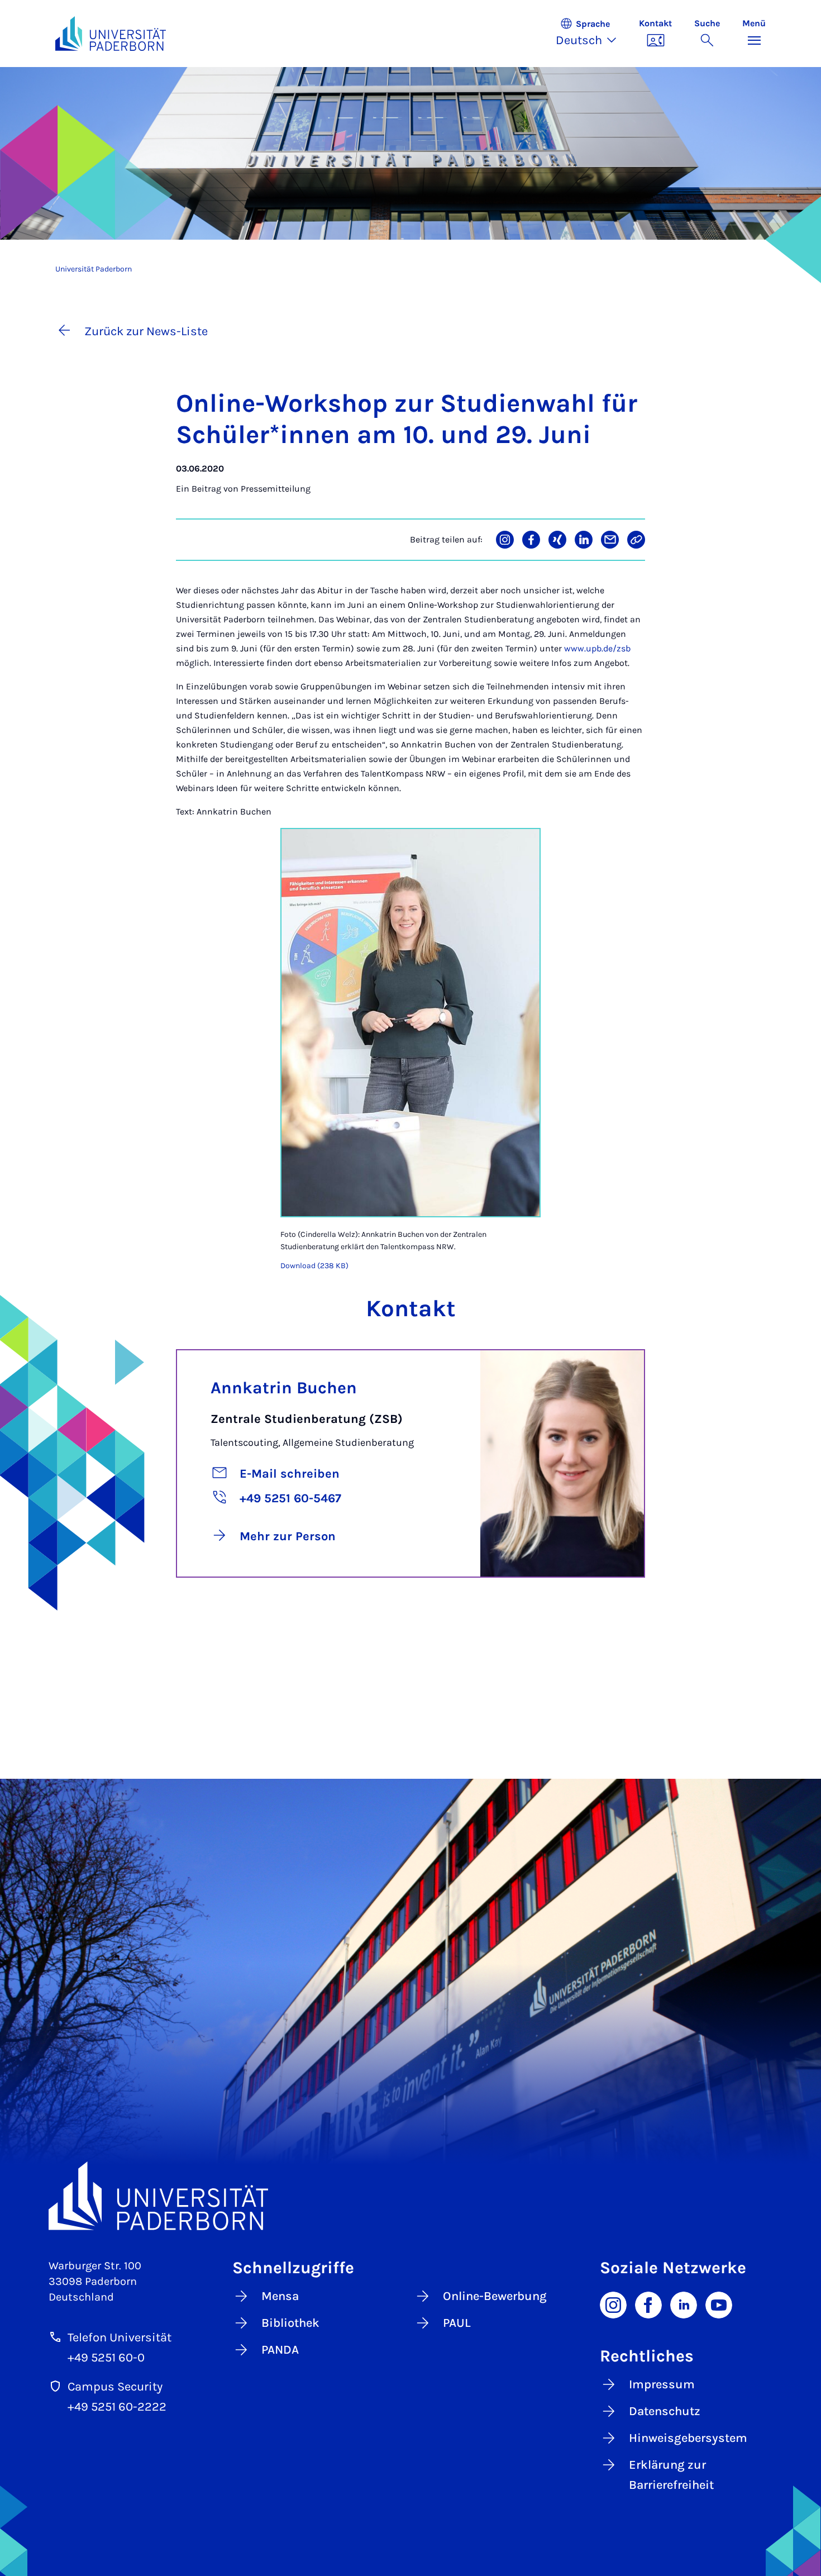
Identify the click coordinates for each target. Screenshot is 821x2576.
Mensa (280, 2296)
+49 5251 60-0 (106, 2358)
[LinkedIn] (684, 2304)
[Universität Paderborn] (410, 2196)
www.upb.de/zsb (597, 648)
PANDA (280, 2350)
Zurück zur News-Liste (146, 331)
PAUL (457, 2323)
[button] (592, 34)
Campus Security (115, 2387)
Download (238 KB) (314, 1266)
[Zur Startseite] (111, 34)
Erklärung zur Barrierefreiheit (671, 2475)
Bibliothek (290, 2323)
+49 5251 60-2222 (117, 2407)
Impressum (662, 2384)
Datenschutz (665, 2411)
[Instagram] (613, 2304)
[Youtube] (719, 2304)
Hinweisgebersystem (688, 2438)
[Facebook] (648, 2304)
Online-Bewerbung (495, 2296)
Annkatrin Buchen (284, 1388)
